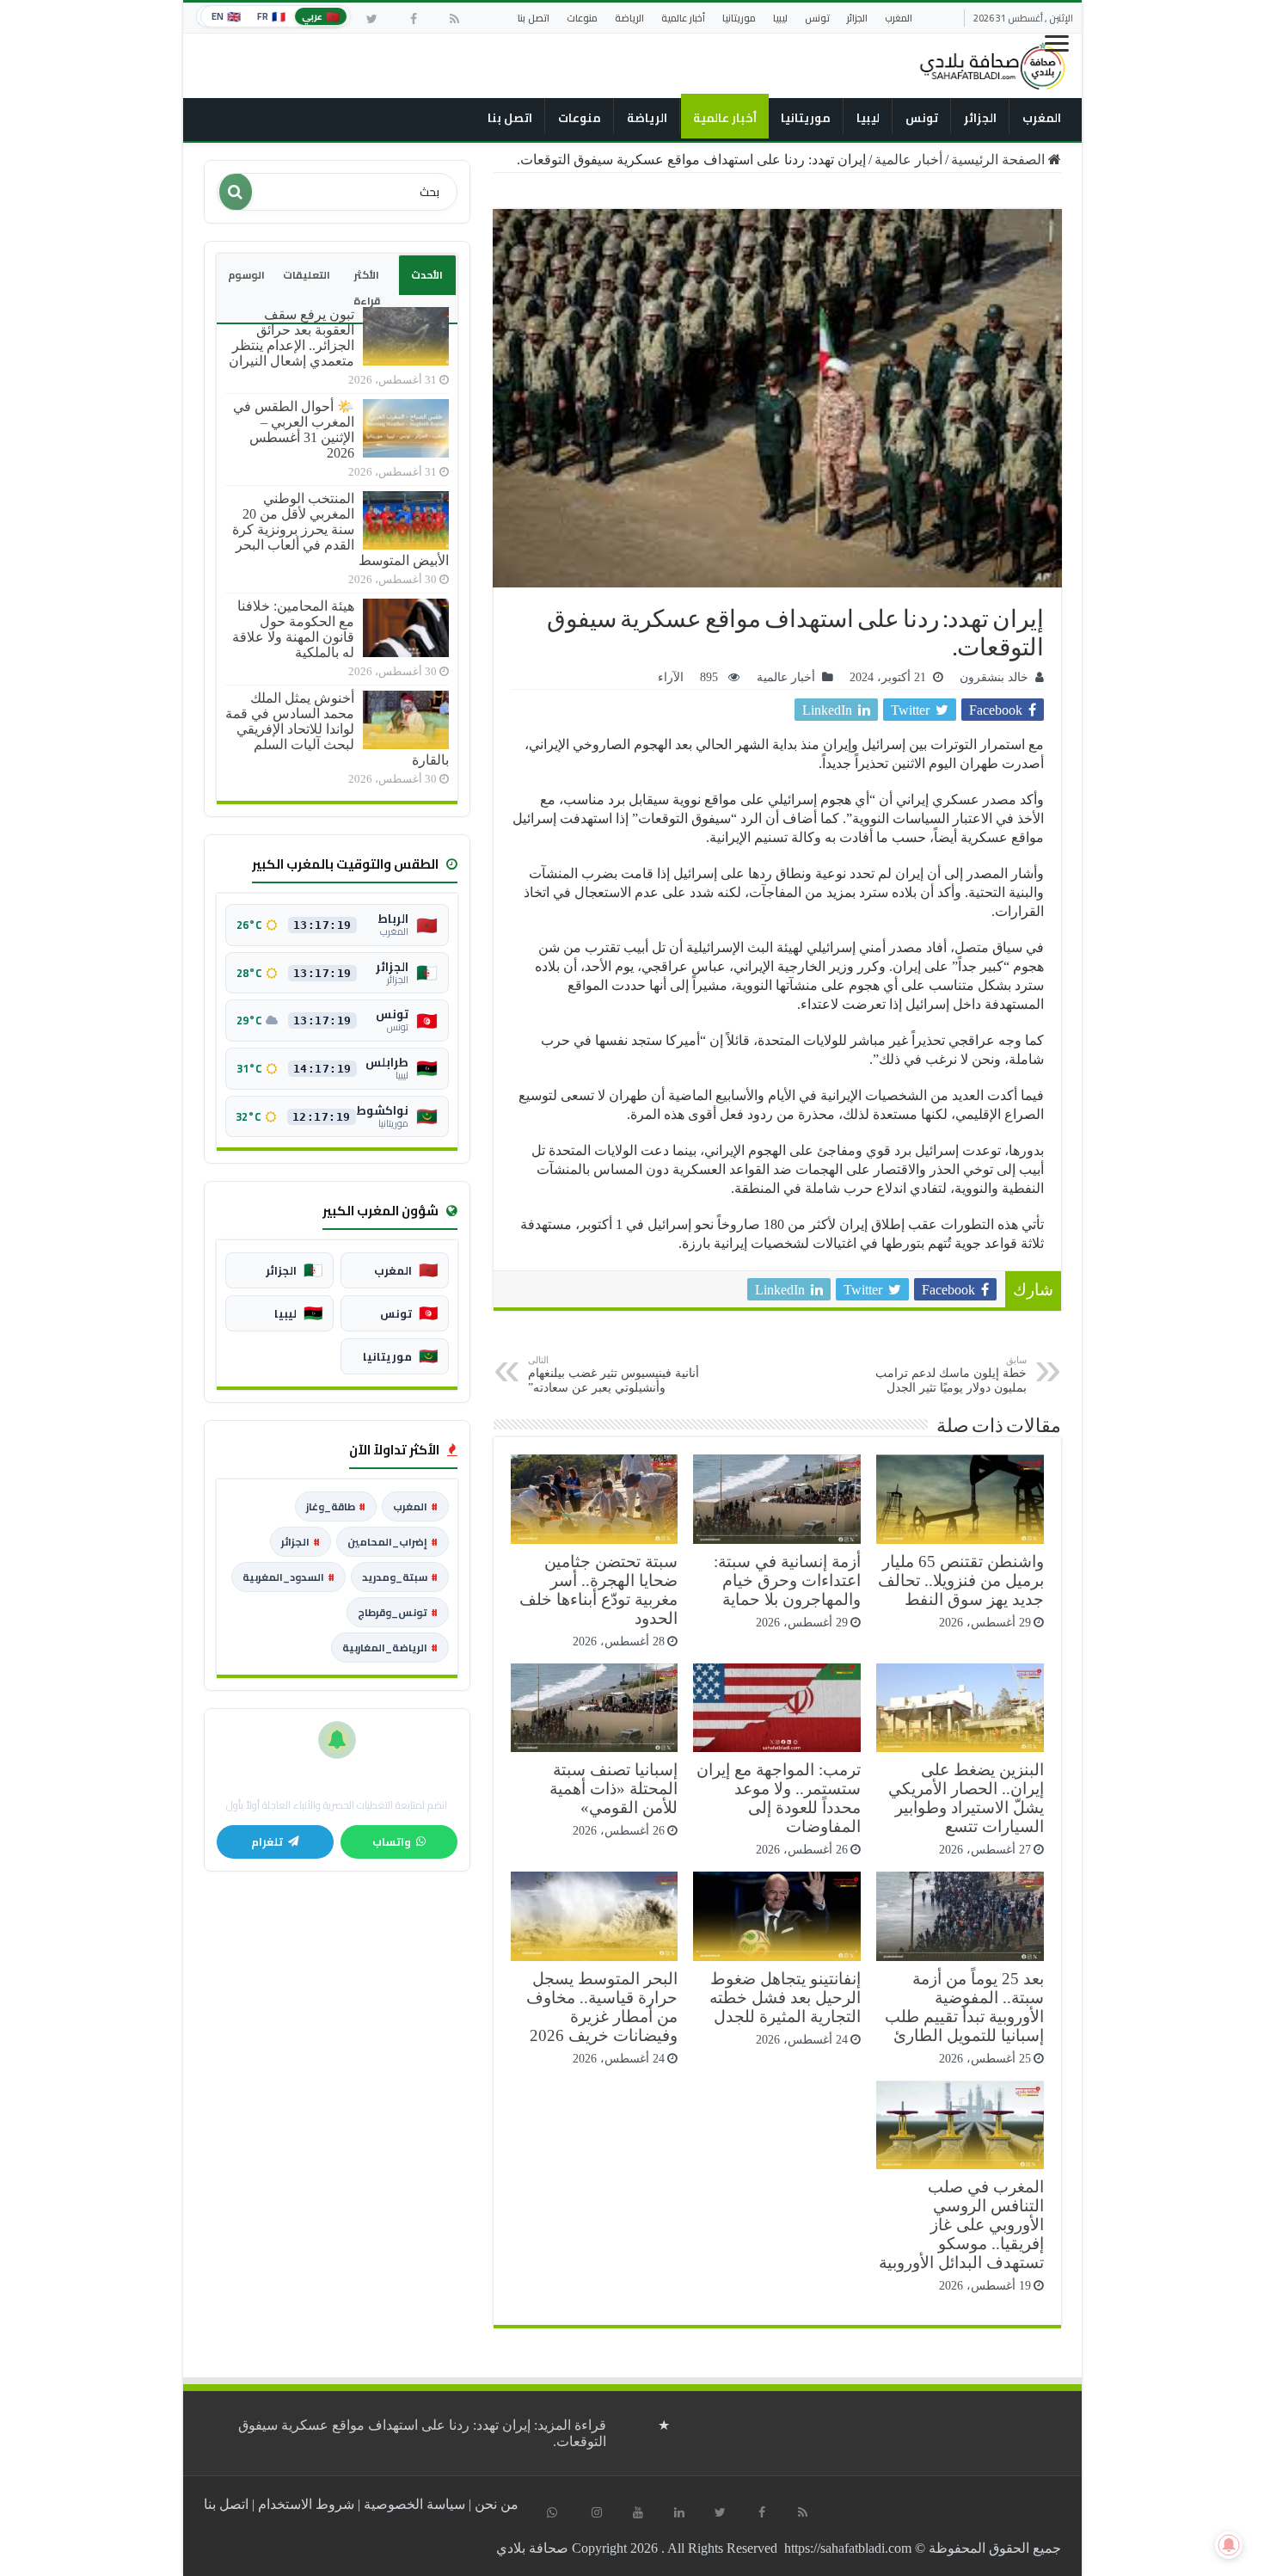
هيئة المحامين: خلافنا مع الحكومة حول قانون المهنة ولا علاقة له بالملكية (293, 629)
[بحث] (236, 192)
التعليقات (307, 275)
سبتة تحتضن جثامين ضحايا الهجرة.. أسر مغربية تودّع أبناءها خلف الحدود (598, 1590)
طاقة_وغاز (336, 1506)
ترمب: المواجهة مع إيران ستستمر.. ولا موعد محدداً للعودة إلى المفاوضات (779, 1798)
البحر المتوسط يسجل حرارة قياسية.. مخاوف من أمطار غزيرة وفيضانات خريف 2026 (602, 2007)
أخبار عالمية (683, 18)
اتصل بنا (534, 18)
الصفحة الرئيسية (1000, 160)
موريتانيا (739, 18)
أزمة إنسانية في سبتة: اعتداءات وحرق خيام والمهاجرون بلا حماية (787, 1580)
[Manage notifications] (1229, 2545)
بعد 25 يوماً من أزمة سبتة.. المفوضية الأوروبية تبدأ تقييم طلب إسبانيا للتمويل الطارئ (964, 2007)
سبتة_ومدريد (400, 1577)
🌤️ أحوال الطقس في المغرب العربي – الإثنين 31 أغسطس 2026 (294, 430)
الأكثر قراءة (367, 288)
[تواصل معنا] (552, 2512)
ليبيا (780, 18)
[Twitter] (372, 19)
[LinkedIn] (679, 2512)
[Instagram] (597, 2512)
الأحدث (427, 275)
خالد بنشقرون (994, 677)
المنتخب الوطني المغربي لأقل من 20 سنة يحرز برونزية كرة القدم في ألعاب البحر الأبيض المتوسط (341, 529)
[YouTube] (638, 2512)
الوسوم (246, 275)
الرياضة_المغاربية (390, 1648)
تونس (817, 18)
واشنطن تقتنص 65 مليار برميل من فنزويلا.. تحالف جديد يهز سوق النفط (961, 1580)
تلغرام (267, 1842)
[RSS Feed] (455, 19)
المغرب (899, 18)
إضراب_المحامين (393, 1542)
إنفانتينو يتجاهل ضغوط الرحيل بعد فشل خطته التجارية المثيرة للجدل (785, 1998)
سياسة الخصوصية (414, 2504)
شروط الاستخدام (306, 2504)
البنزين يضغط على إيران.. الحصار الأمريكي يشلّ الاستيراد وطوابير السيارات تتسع (966, 1798)
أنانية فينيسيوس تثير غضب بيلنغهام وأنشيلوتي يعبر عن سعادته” (614, 1374)
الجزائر (857, 18)
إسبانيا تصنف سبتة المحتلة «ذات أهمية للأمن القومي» (614, 1789)
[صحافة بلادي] (993, 63)
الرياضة (629, 18)
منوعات (582, 18)
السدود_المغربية (288, 1577)
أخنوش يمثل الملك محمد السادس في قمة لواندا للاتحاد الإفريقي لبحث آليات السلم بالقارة (337, 729)
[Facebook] (414, 19)
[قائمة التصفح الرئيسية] (1058, 50)
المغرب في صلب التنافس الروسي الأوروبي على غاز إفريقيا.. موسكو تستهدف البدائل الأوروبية (961, 2225)
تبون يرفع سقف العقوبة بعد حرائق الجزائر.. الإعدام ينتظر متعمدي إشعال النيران (291, 338)
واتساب (392, 1842)
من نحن (497, 2504)
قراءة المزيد (422, 2433)
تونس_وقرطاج (398, 1612)
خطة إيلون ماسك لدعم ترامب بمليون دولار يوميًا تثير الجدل (951, 1374)
